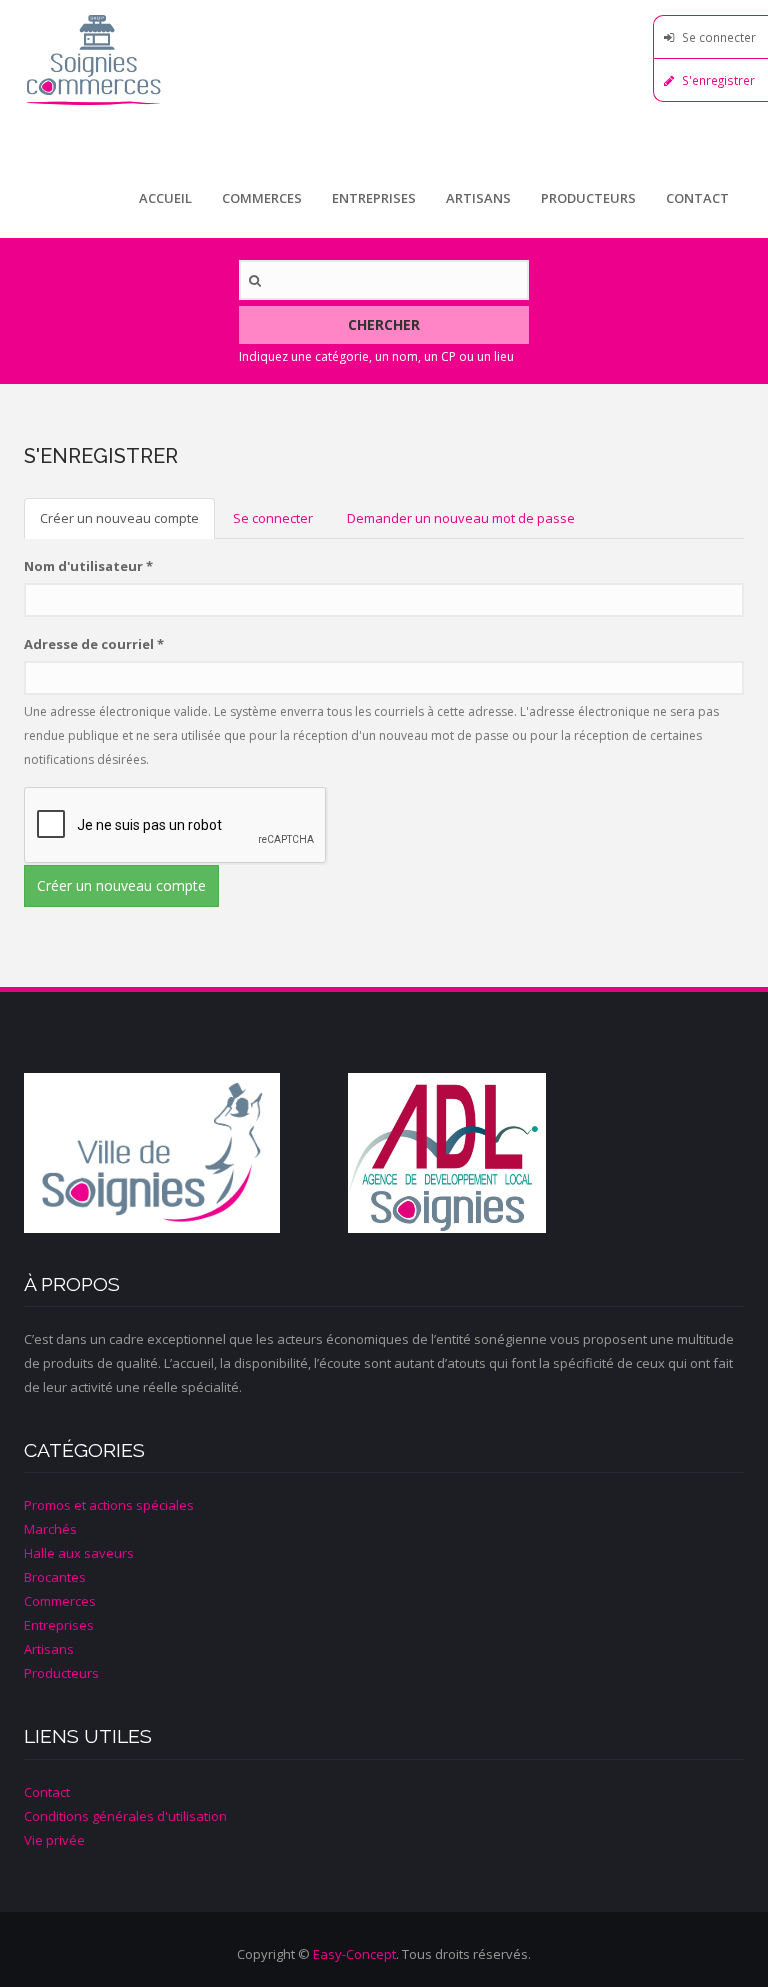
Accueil (165, 198)
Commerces (262, 198)
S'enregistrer (718, 80)
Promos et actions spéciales (109, 1505)
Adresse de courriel (94, 644)
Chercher (384, 324)
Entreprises (374, 198)
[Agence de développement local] (510, 1153)
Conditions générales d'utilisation (125, 1816)
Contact (697, 198)
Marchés (50, 1529)
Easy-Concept (354, 1954)
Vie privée (54, 1840)
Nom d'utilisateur (88, 566)
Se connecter (719, 37)
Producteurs (588, 198)
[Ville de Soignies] (186, 1153)
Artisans (478, 198)
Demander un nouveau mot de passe (461, 518)
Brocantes (55, 1577)
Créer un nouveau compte (127, 524)
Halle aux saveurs (79, 1553)
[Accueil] (384, 59)
